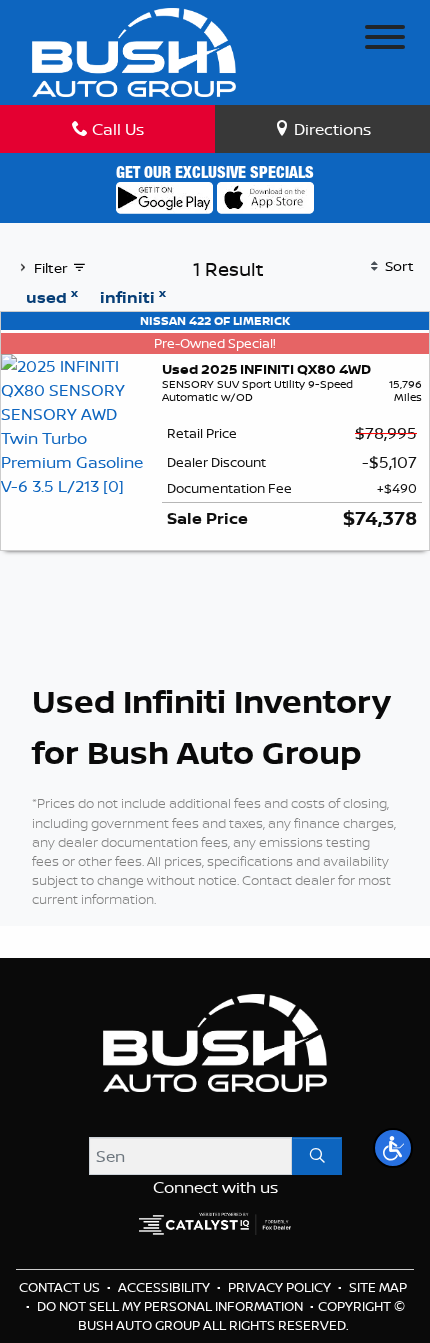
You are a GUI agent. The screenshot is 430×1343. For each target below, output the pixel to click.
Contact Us (61, 1287)
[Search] (317, 1156)
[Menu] (385, 40)
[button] (393, 1148)
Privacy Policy (281, 1287)
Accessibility (165, 1287)
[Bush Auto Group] (134, 51)
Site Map (378, 1287)
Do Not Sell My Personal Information (171, 1306)
